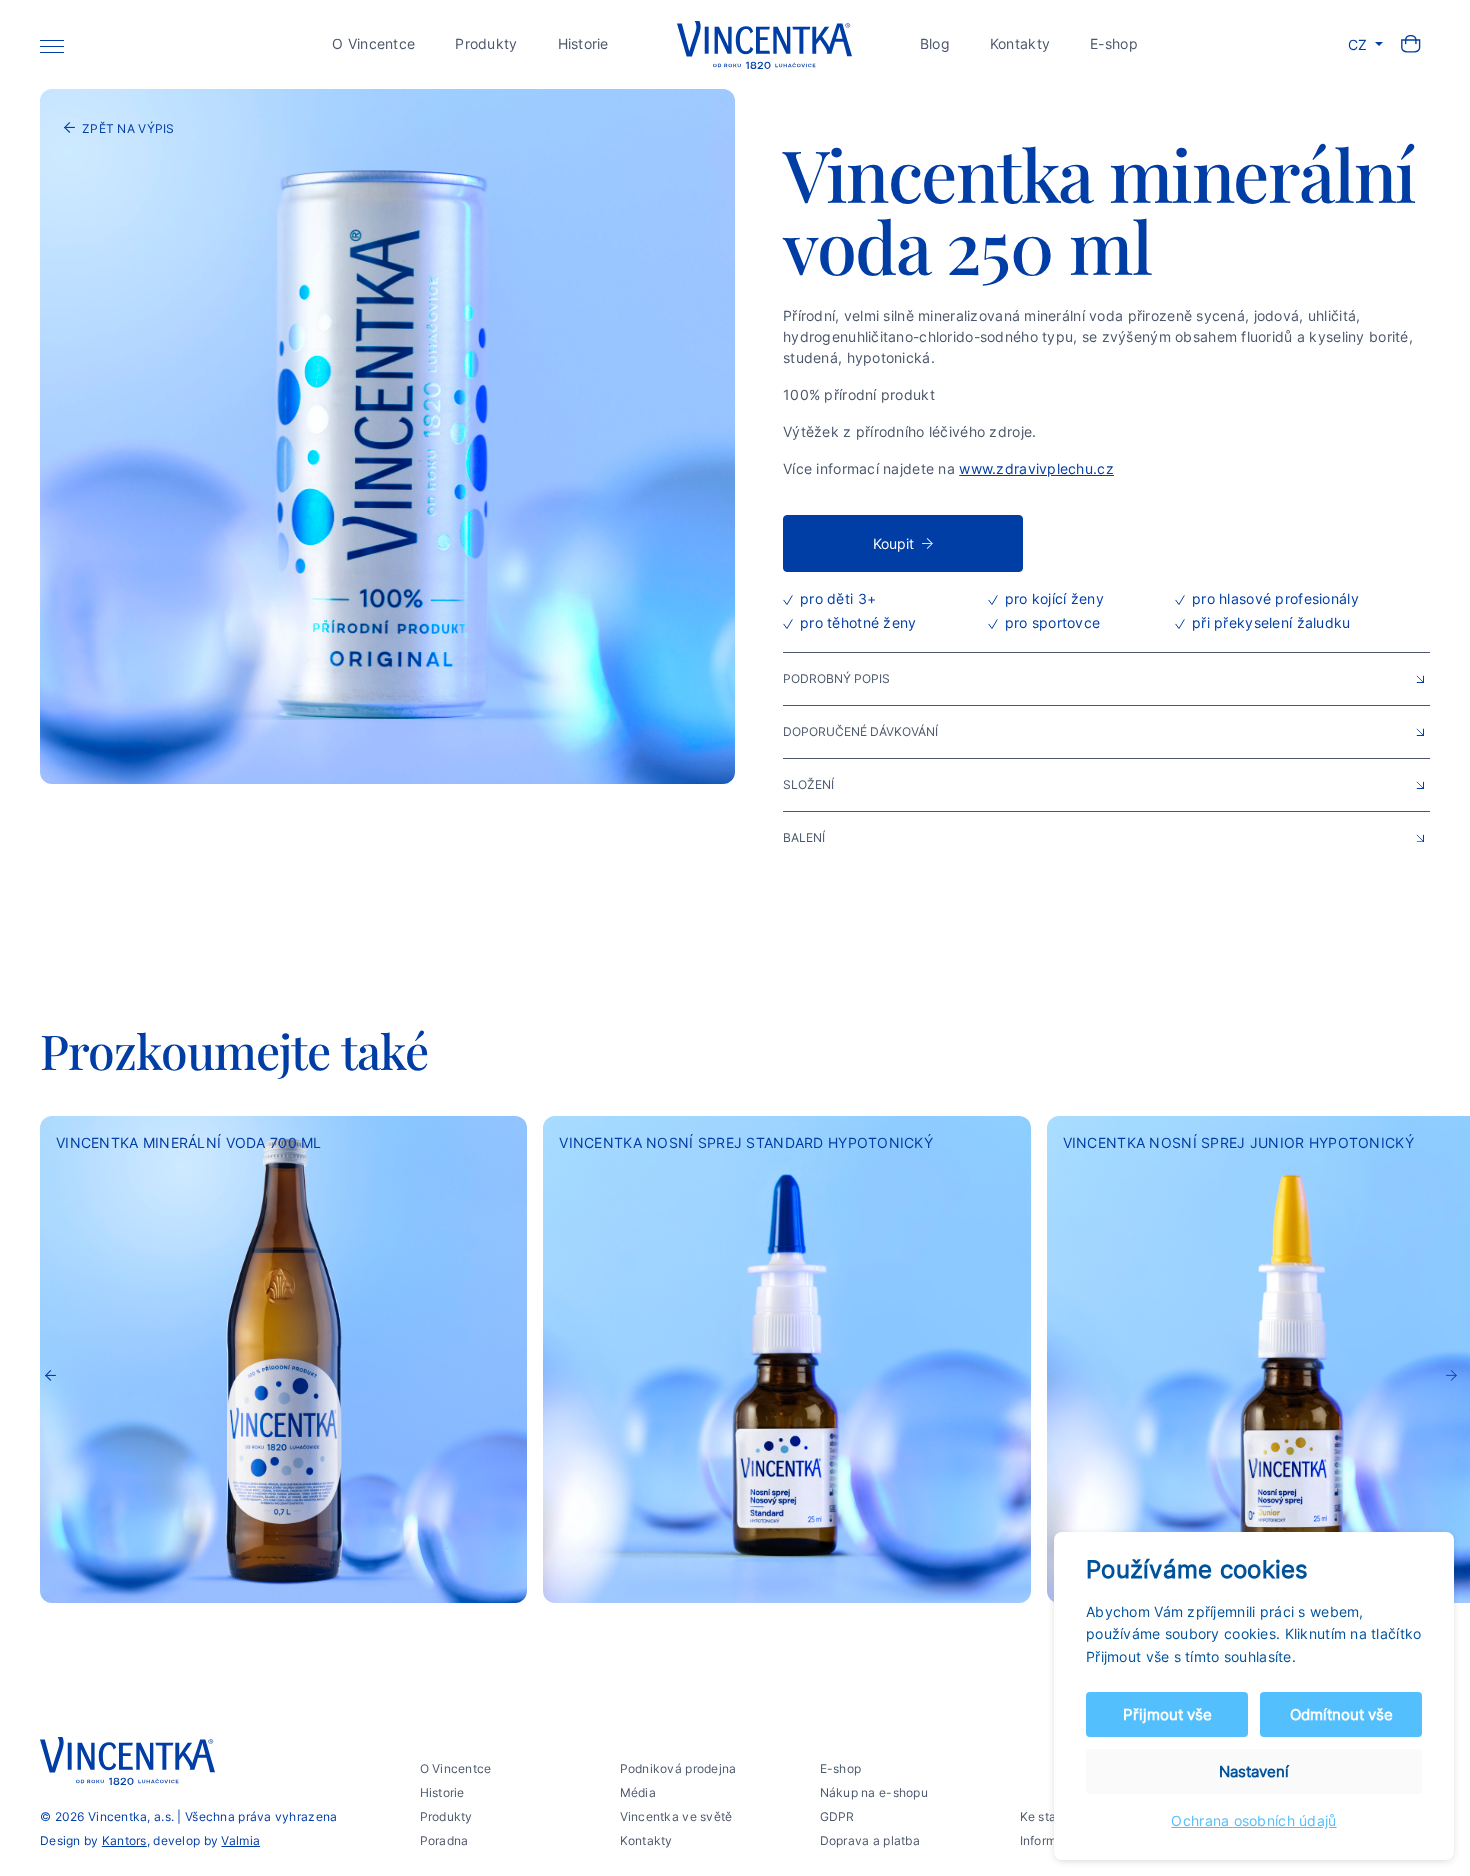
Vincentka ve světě (676, 1816)
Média (638, 1792)
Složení (808, 784)
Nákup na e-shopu (874, 1792)
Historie (583, 44)
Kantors (124, 1840)
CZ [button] (1360, 44)
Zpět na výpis (128, 128)
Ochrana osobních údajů (1253, 1820)
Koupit (893, 543)
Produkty (486, 44)
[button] (1451, 1392)
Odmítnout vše (1341, 1714)
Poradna (444, 1840)
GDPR (837, 1816)
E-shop (1114, 44)
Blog (935, 44)
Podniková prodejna (678, 1768)
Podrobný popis (836, 678)
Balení (804, 837)
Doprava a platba (870, 1840)
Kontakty (1020, 44)
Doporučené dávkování (860, 731)
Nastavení (1254, 1771)
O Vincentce (373, 44)
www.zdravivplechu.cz (1036, 468)
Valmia (240, 1840)
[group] (283, 1359)
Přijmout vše (1167, 1714)
